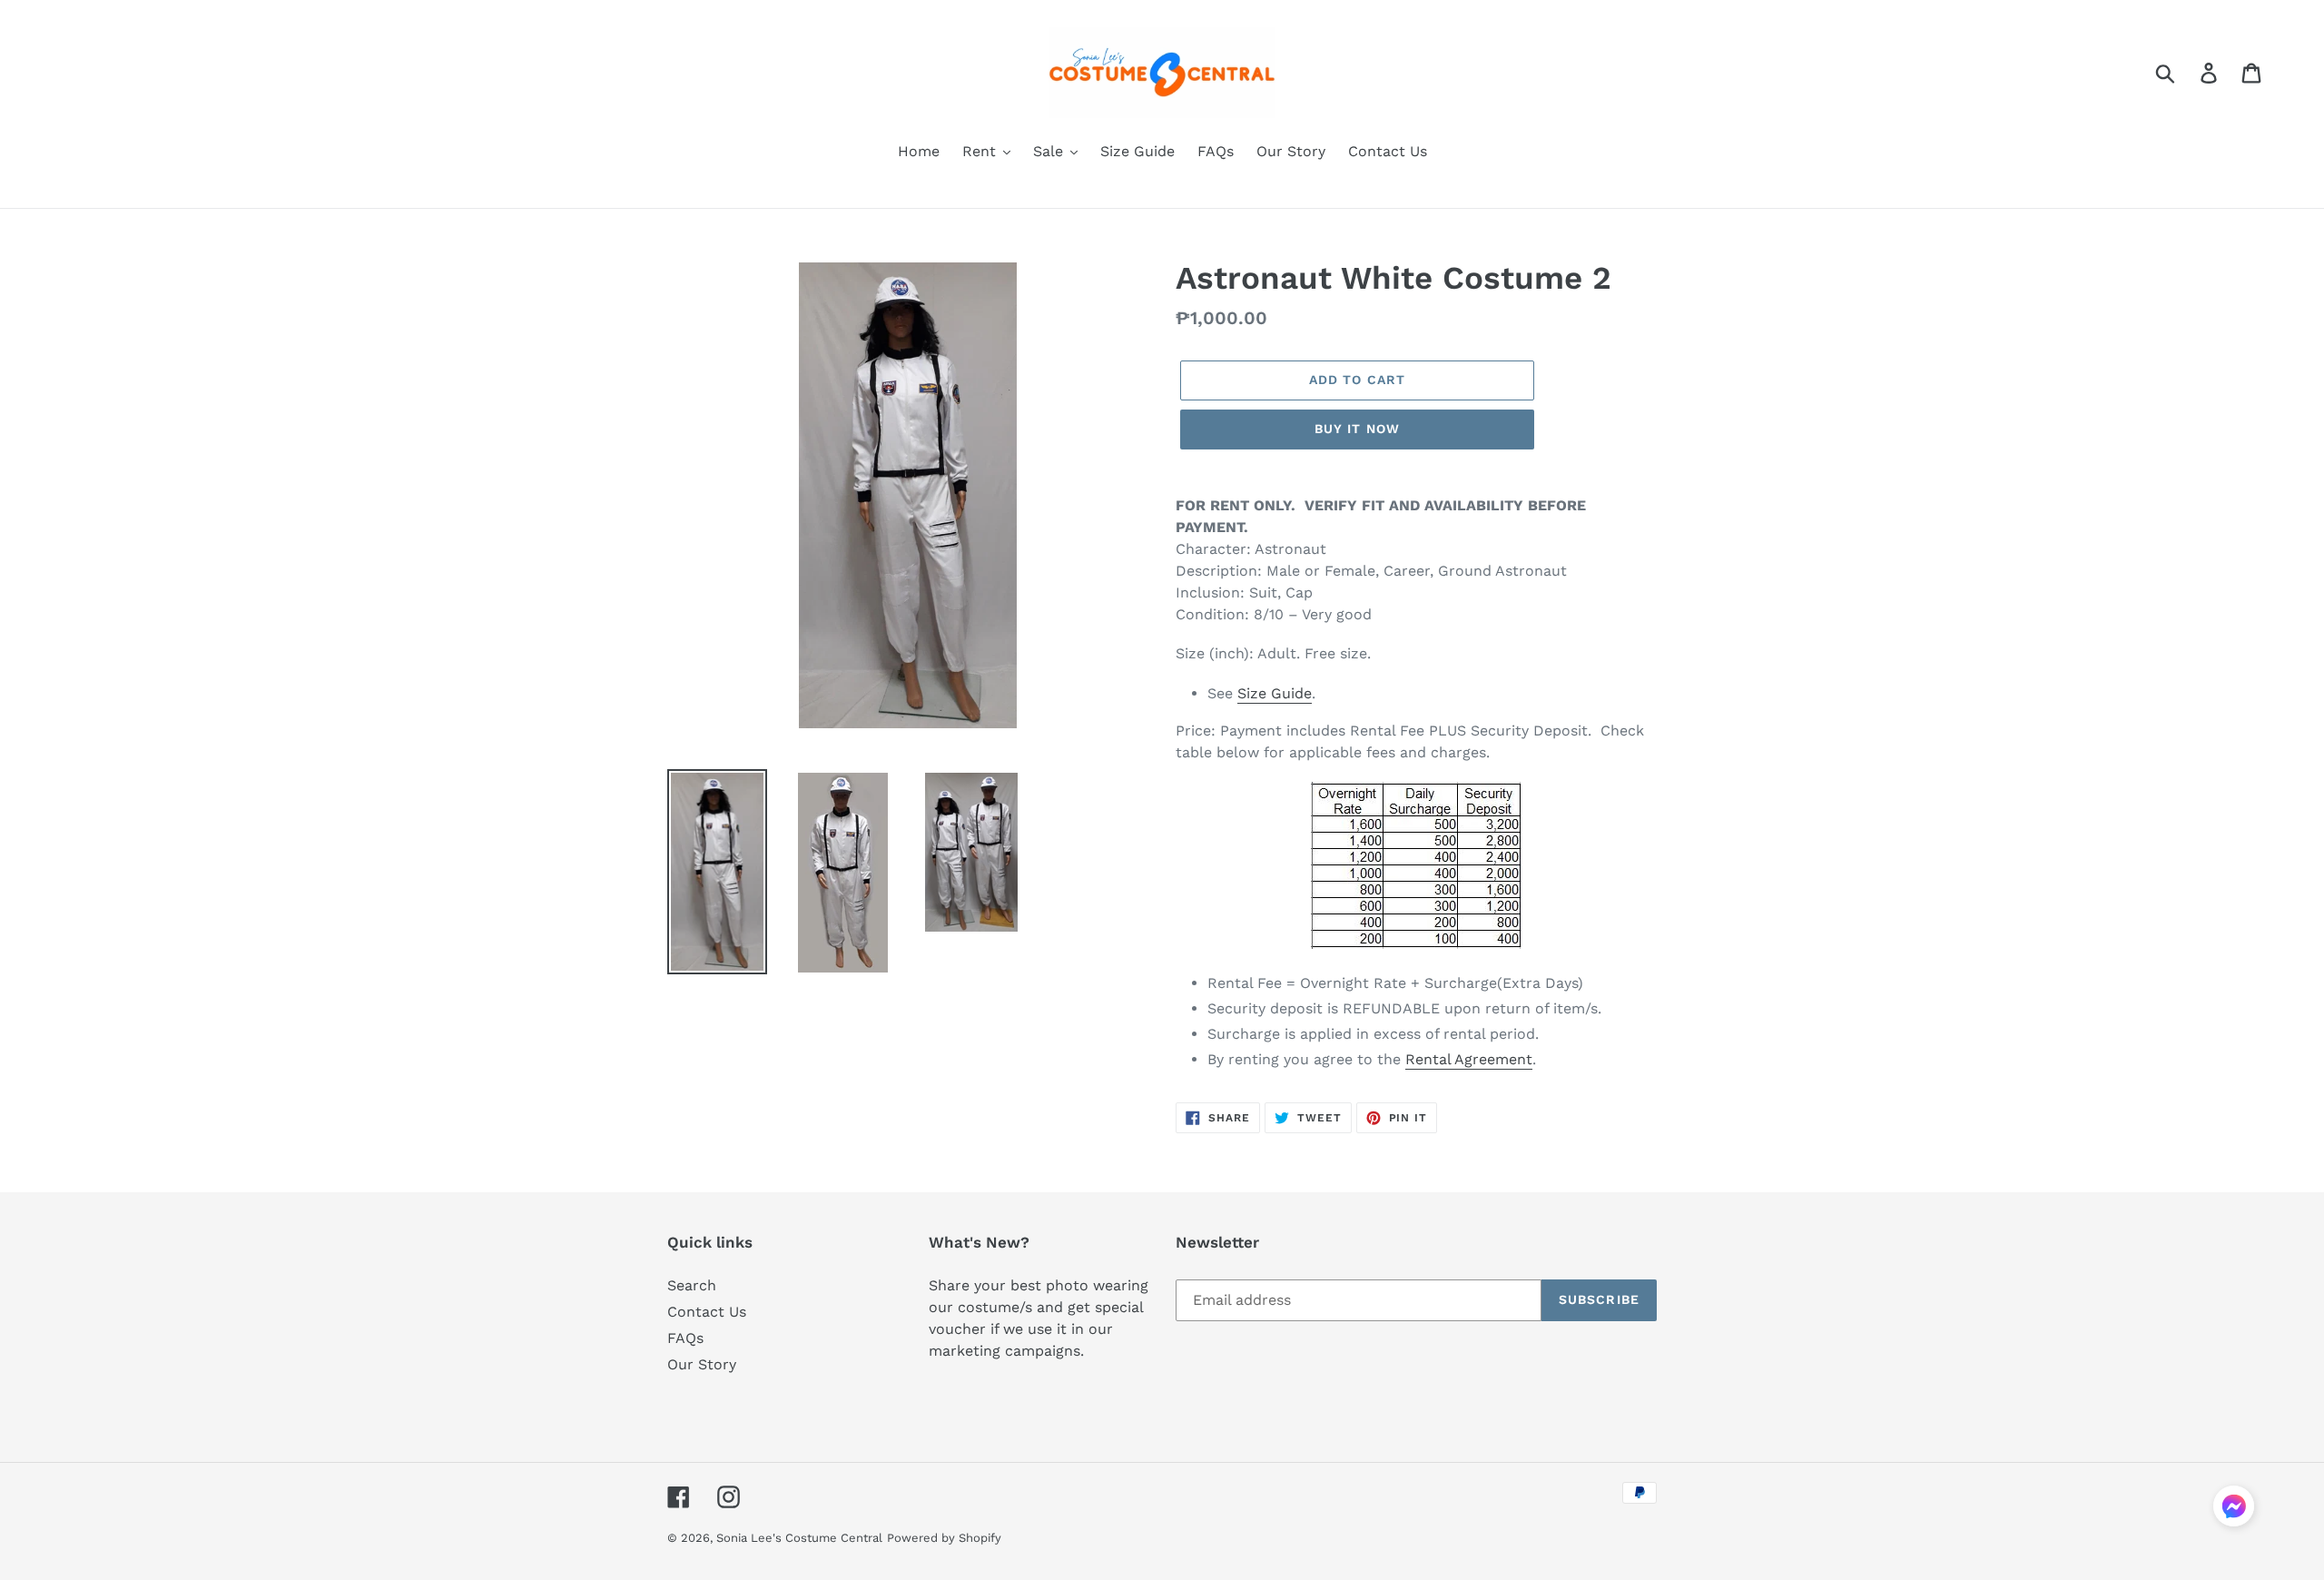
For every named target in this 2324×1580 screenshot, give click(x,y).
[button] (2234, 1509)
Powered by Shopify (944, 1538)
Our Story (702, 1364)
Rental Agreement (1469, 1059)
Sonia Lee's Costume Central (799, 1538)
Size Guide (1275, 693)
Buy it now (1357, 429)
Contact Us (707, 1312)
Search (692, 1285)
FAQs (685, 1338)
